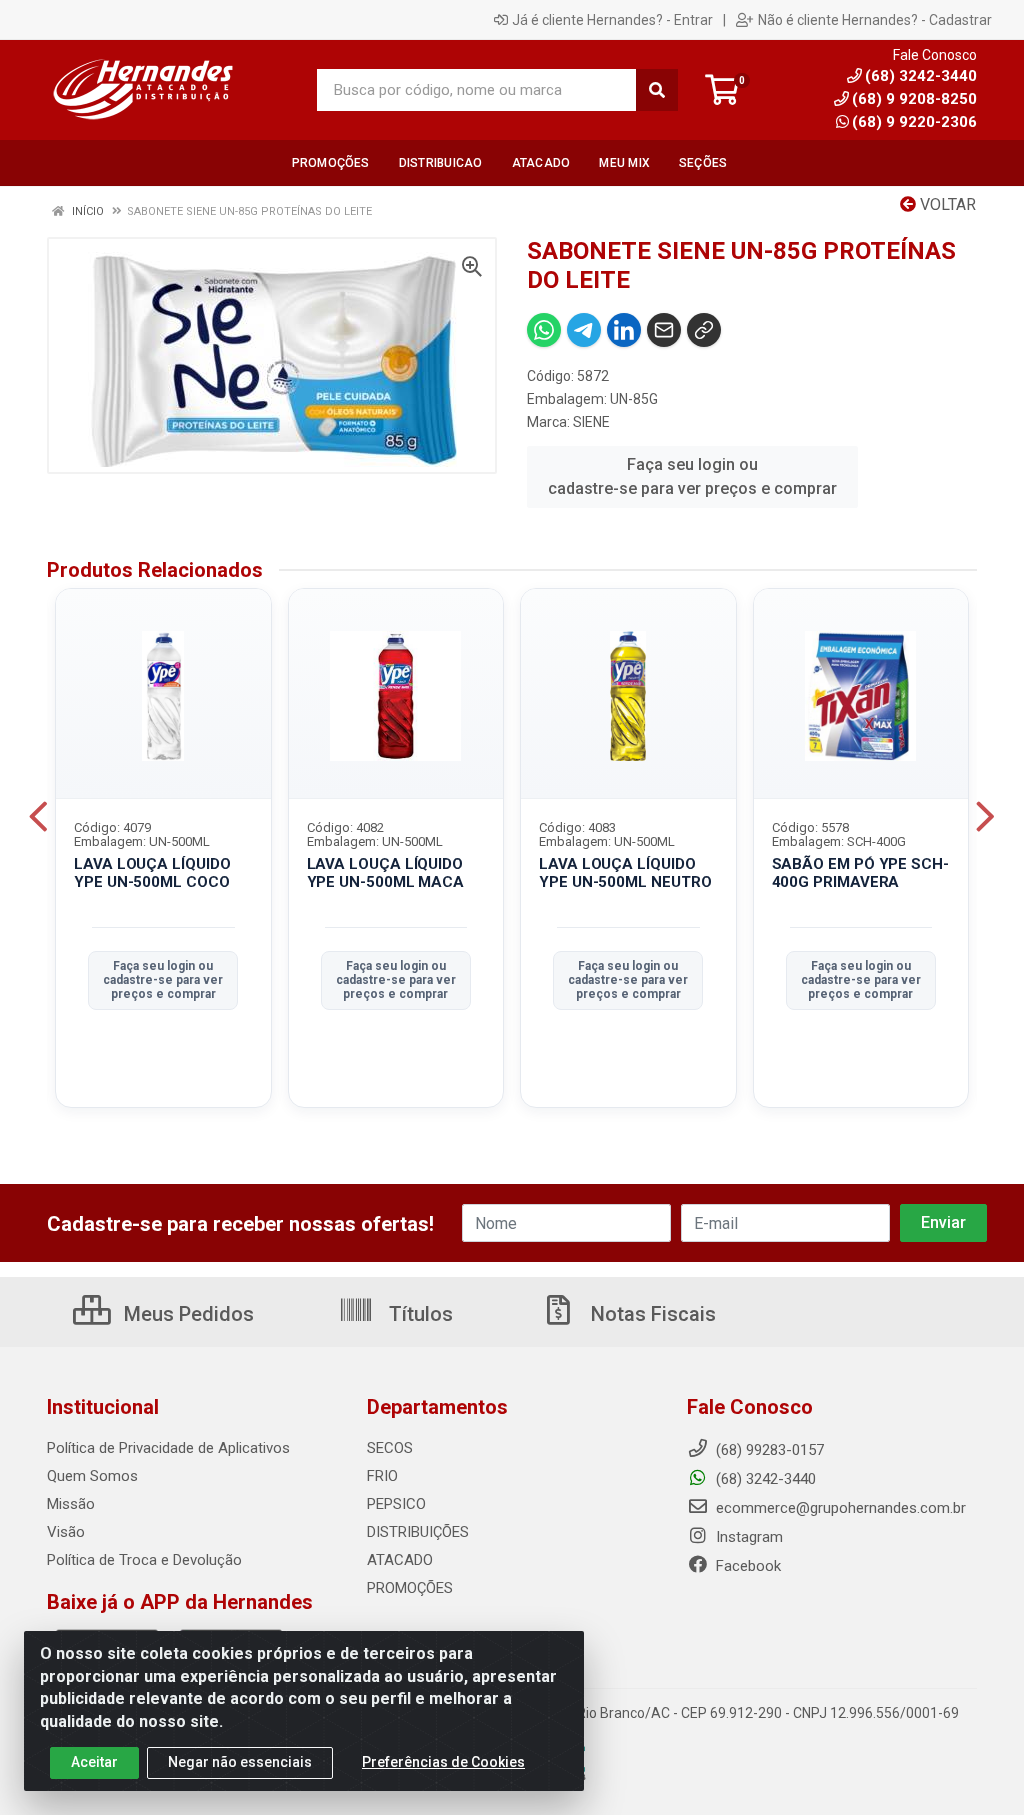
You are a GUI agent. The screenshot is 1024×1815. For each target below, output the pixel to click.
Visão (66, 1532)
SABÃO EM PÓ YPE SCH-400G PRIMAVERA (860, 873)
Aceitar (94, 1762)
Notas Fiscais (651, 1314)
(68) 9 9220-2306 (914, 122)
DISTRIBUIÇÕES (418, 1532)
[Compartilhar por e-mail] (664, 330)
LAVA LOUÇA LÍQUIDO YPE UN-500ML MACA (386, 873)
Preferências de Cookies (443, 1762)
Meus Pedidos (186, 1314)
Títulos (418, 1314)
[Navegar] (38, 817)
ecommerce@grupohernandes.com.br (839, 1508)
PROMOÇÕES (410, 1588)
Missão (71, 1504)
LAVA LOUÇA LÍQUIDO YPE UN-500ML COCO (152, 873)
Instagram (747, 1537)
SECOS (390, 1448)
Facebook (746, 1566)
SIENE (591, 422)
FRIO (382, 1476)
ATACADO (400, 1560)
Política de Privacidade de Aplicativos (168, 1448)
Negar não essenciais (240, 1762)
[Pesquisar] (657, 90)
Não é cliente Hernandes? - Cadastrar (875, 20)
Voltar (946, 204)
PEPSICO (396, 1504)
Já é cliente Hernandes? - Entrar (612, 20)
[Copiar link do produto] (704, 330)
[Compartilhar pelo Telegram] (584, 330)
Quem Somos (92, 1476)
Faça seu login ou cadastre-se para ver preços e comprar (692, 476)
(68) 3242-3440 (764, 1479)
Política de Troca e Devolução (144, 1560)
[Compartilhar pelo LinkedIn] (624, 330)
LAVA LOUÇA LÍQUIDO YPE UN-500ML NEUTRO (625, 873)
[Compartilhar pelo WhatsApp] (544, 330)
